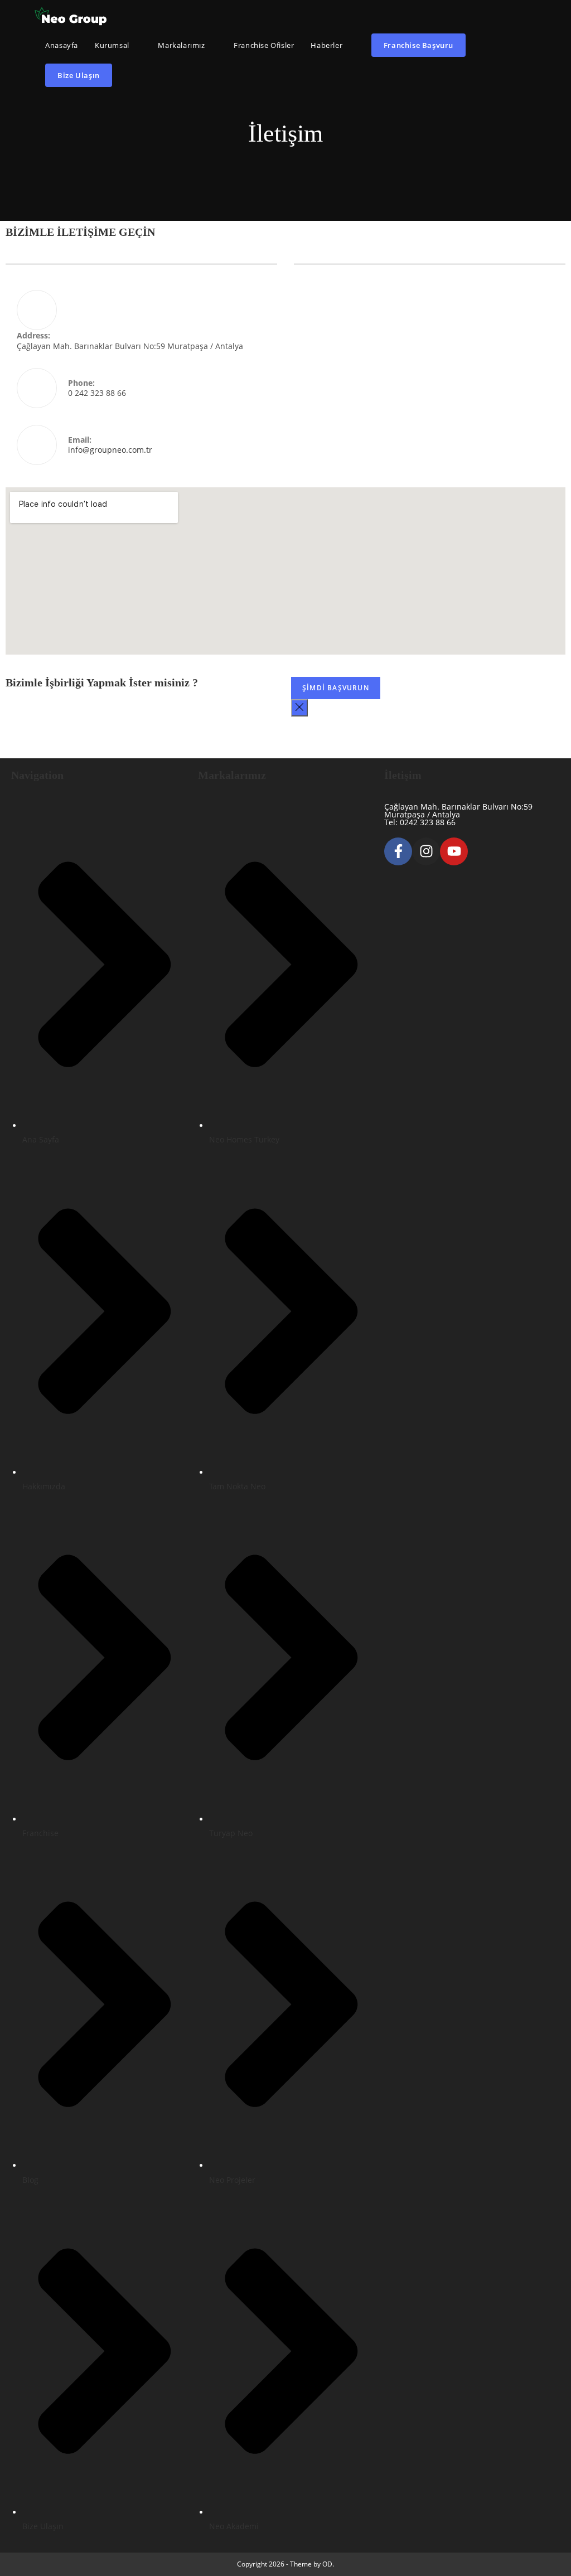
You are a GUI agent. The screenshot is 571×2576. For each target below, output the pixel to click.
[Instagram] (426, 851)
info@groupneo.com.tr (110, 450)
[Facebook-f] (398, 851)
